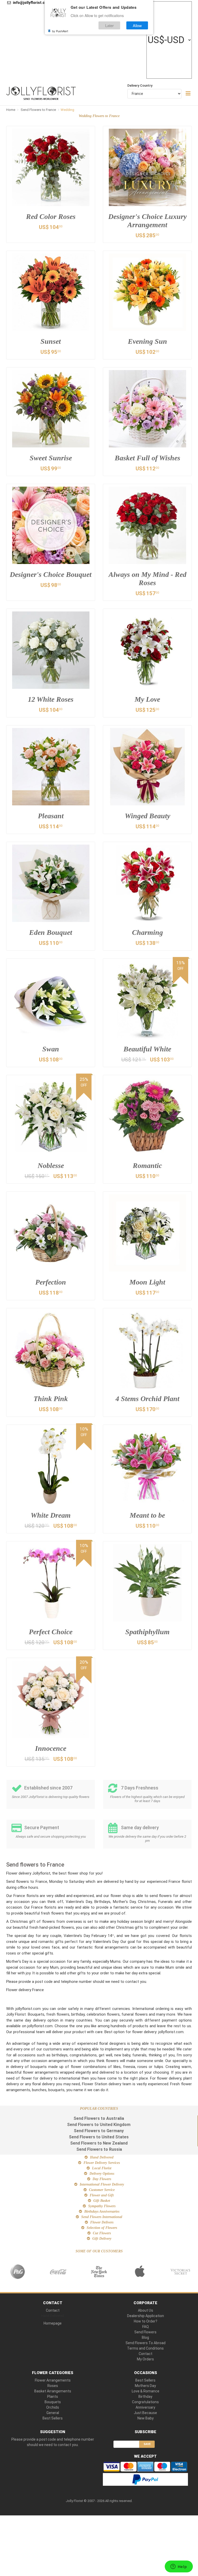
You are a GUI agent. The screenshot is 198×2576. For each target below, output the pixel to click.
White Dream (51, 1515)
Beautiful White (147, 1049)
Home (11, 110)
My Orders (145, 2359)
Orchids (53, 2407)
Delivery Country (140, 85)
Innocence (51, 1748)
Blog (145, 2337)
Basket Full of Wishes (147, 458)
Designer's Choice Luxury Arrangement (147, 221)
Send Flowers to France (39, 110)
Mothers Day (145, 2386)
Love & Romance (146, 2391)
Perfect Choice (51, 1632)
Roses (53, 2386)
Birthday (145, 2397)
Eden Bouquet (51, 932)
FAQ (146, 2327)
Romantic (147, 1166)
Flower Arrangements (53, 2380)
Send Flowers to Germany (99, 2131)
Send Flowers (145, 2332)
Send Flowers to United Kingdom (99, 2125)
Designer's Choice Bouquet (51, 574)
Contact (53, 2310)
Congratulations (145, 2402)
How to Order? (146, 2321)
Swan (51, 1049)
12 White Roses (51, 699)
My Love (147, 699)
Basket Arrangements (53, 2391)
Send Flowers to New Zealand (99, 2143)
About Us (146, 2310)
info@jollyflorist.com (31, 3)
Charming (147, 932)
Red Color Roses (51, 216)
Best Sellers (53, 2418)
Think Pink (51, 1399)
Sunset (51, 341)
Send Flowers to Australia (99, 2118)
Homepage (53, 2323)
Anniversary (145, 2407)
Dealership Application (146, 2316)
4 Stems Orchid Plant (147, 1399)
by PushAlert (60, 31)
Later (109, 25)
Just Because (145, 2413)
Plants (53, 2397)
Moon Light (147, 1282)
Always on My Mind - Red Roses (147, 579)
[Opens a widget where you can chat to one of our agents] (179, 2567)
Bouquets (53, 2402)
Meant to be (147, 1515)
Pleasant (51, 816)
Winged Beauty (147, 816)
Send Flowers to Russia (99, 2149)
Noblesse (51, 1166)
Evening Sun (147, 341)
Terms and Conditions (145, 2348)
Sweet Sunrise (51, 458)
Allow (137, 25)
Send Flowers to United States (99, 2137)
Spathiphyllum (147, 1632)
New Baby (146, 2418)
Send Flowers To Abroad (146, 2343)
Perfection (51, 1282)
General (53, 2413)
